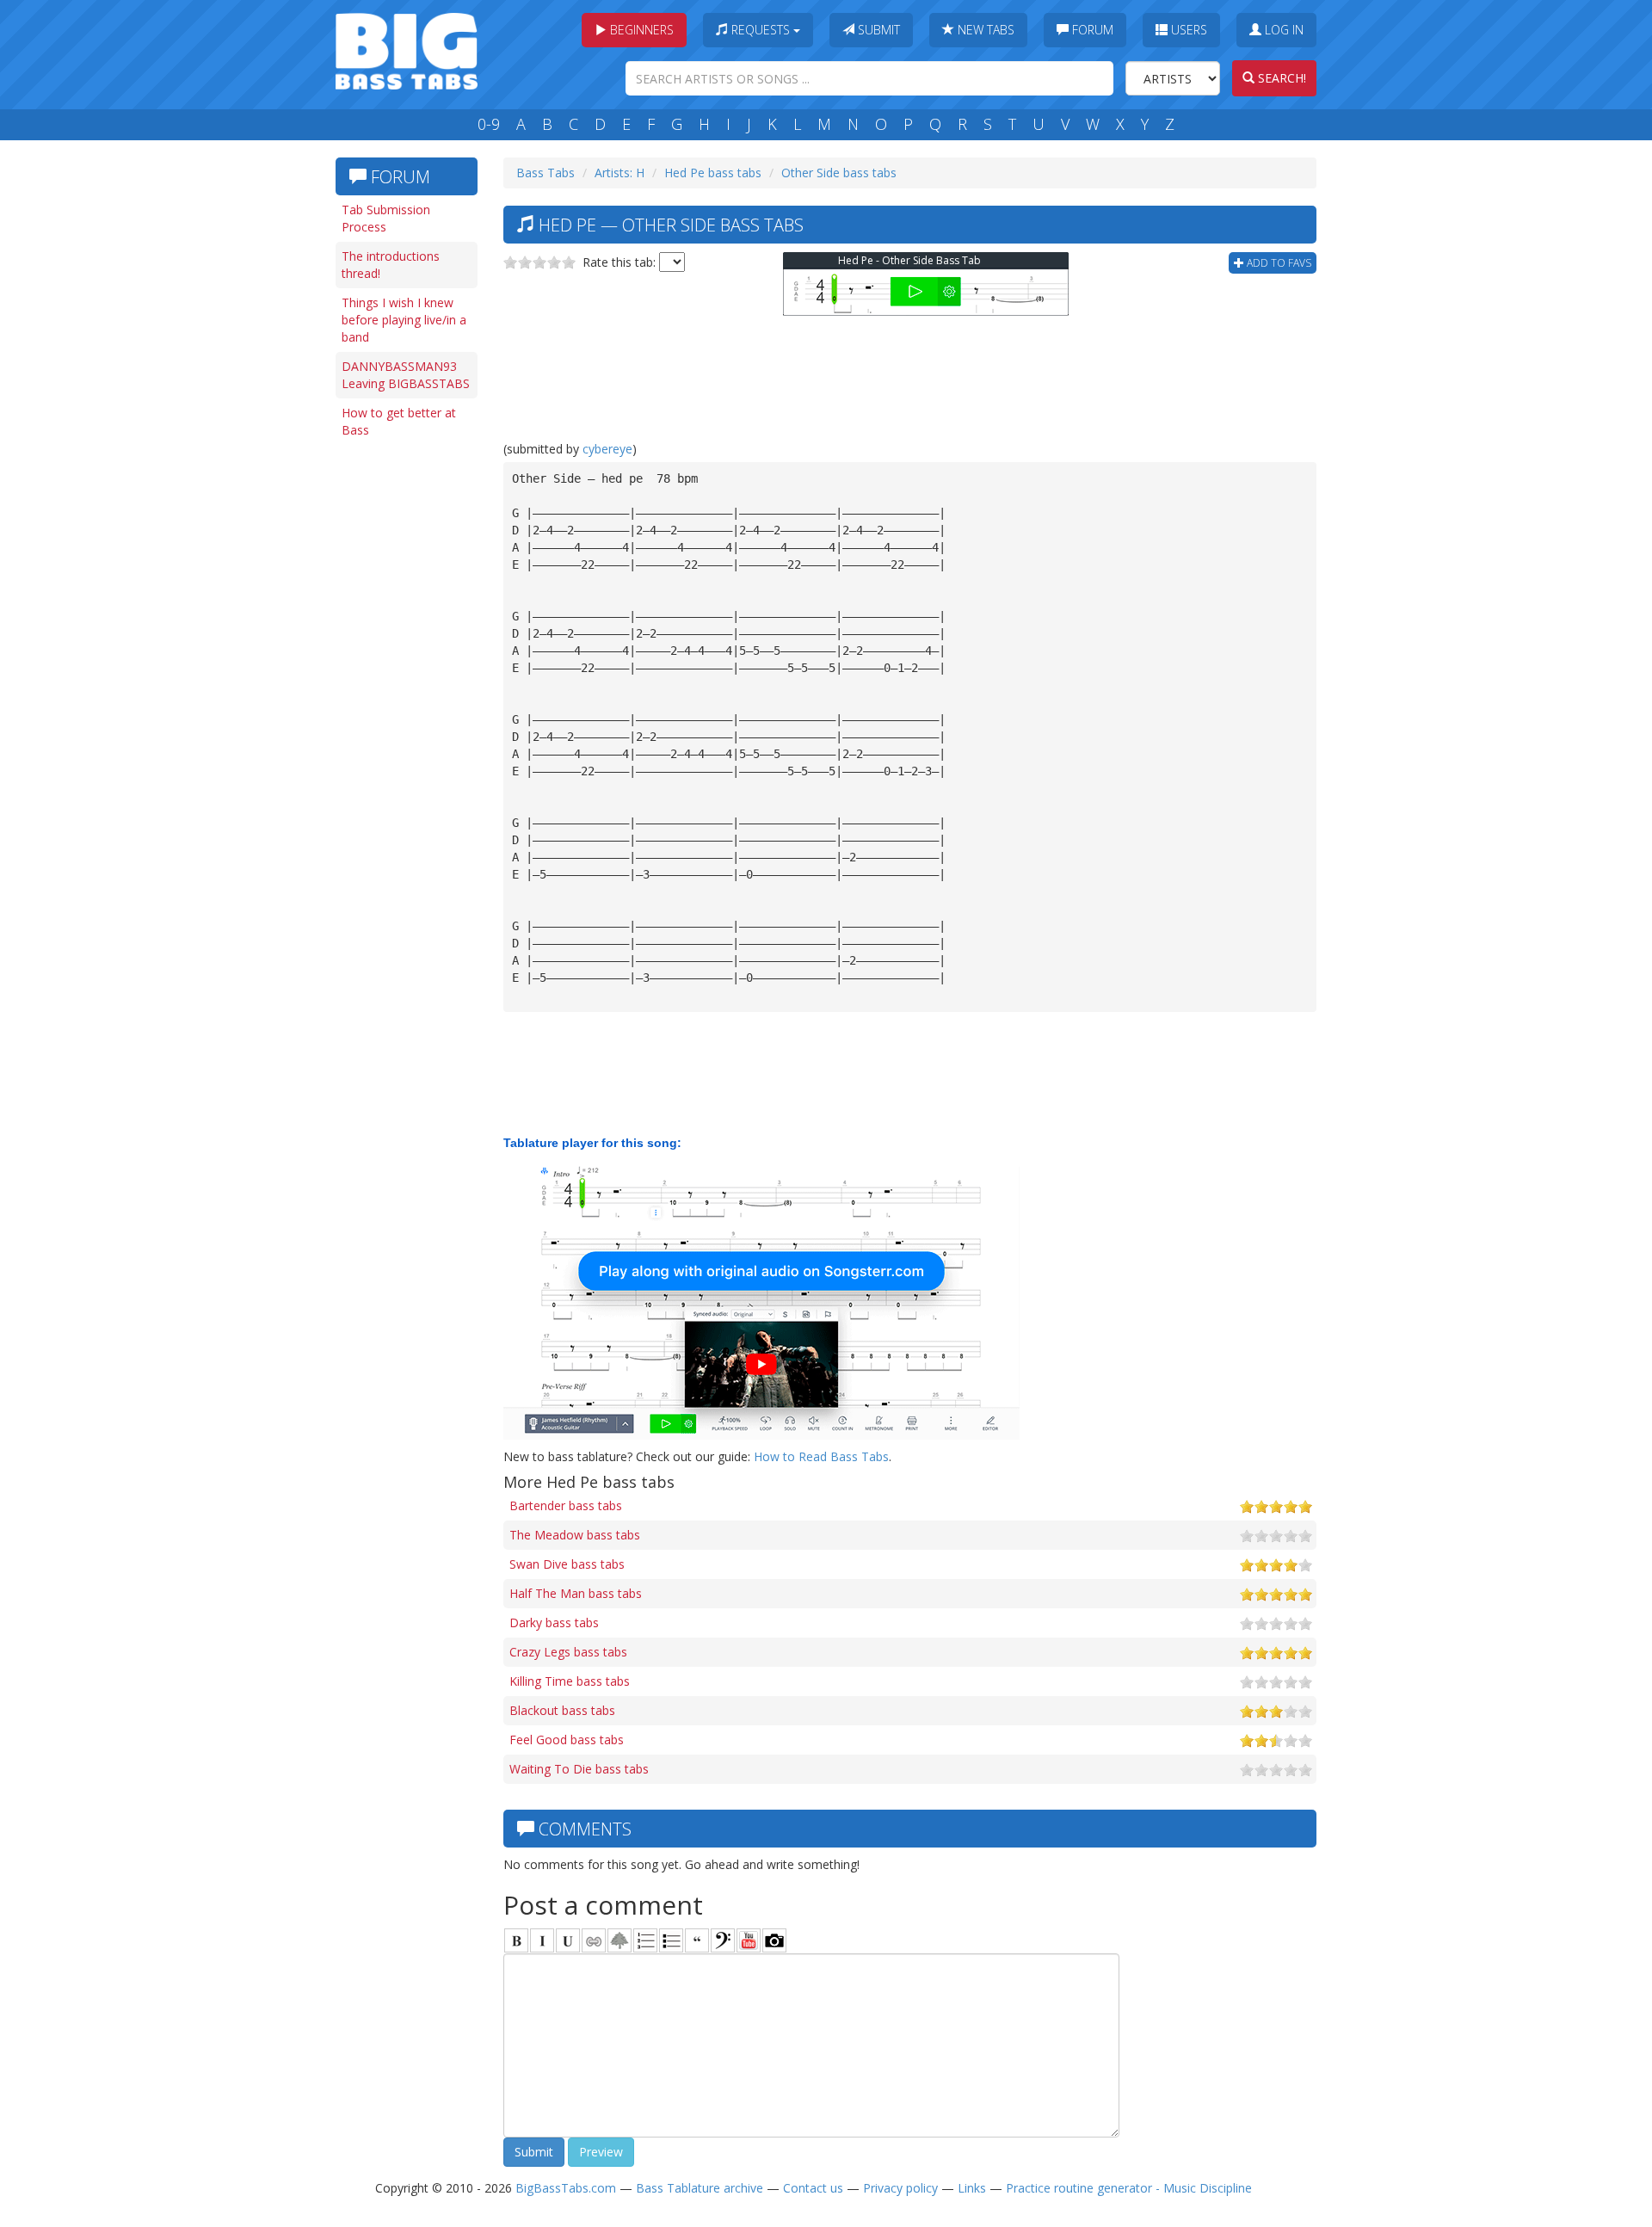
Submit (877, 30)
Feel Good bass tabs (567, 1740)
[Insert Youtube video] (749, 1940)
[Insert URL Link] (594, 1940)
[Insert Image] (619, 1940)
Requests (761, 30)
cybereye (607, 449)
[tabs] (723, 1940)
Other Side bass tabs (839, 173)
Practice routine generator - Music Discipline (1129, 2188)
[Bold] (516, 1940)
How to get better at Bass (399, 421)
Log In (1282, 30)
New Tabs (984, 30)
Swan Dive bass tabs (567, 1564)
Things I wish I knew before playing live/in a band (404, 320)
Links (972, 2188)
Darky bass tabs (554, 1622)
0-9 (489, 124)
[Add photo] (774, 1940)
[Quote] (697, 1940)
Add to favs (1278, 263)
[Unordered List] (671, 1940)
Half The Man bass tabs (576, 1593)
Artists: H (619, 173)
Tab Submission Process (386, 218)
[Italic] (542, 1940)
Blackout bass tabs (562, 1710)
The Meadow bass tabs (575, 1535)
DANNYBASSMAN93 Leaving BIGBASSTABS (406, 375)
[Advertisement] (404, 712)
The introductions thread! (391, 265)
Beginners (640, 30)
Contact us (813, 2188)
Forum (1091, 30)
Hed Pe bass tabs (713, 173)
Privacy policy (900, 2188)
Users (1187, 30)
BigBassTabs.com (566, 2188)
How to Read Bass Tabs (821, 1456)
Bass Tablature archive (700, 2188)
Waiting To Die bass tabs (579, 1769)
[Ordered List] (645, 1940)
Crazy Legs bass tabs (568, 1652)
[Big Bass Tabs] (407, 49)
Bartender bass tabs (566, 1505)
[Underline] (568, 1940)
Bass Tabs (546, 173)
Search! (1280, 78)
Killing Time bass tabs (570, 1681)
